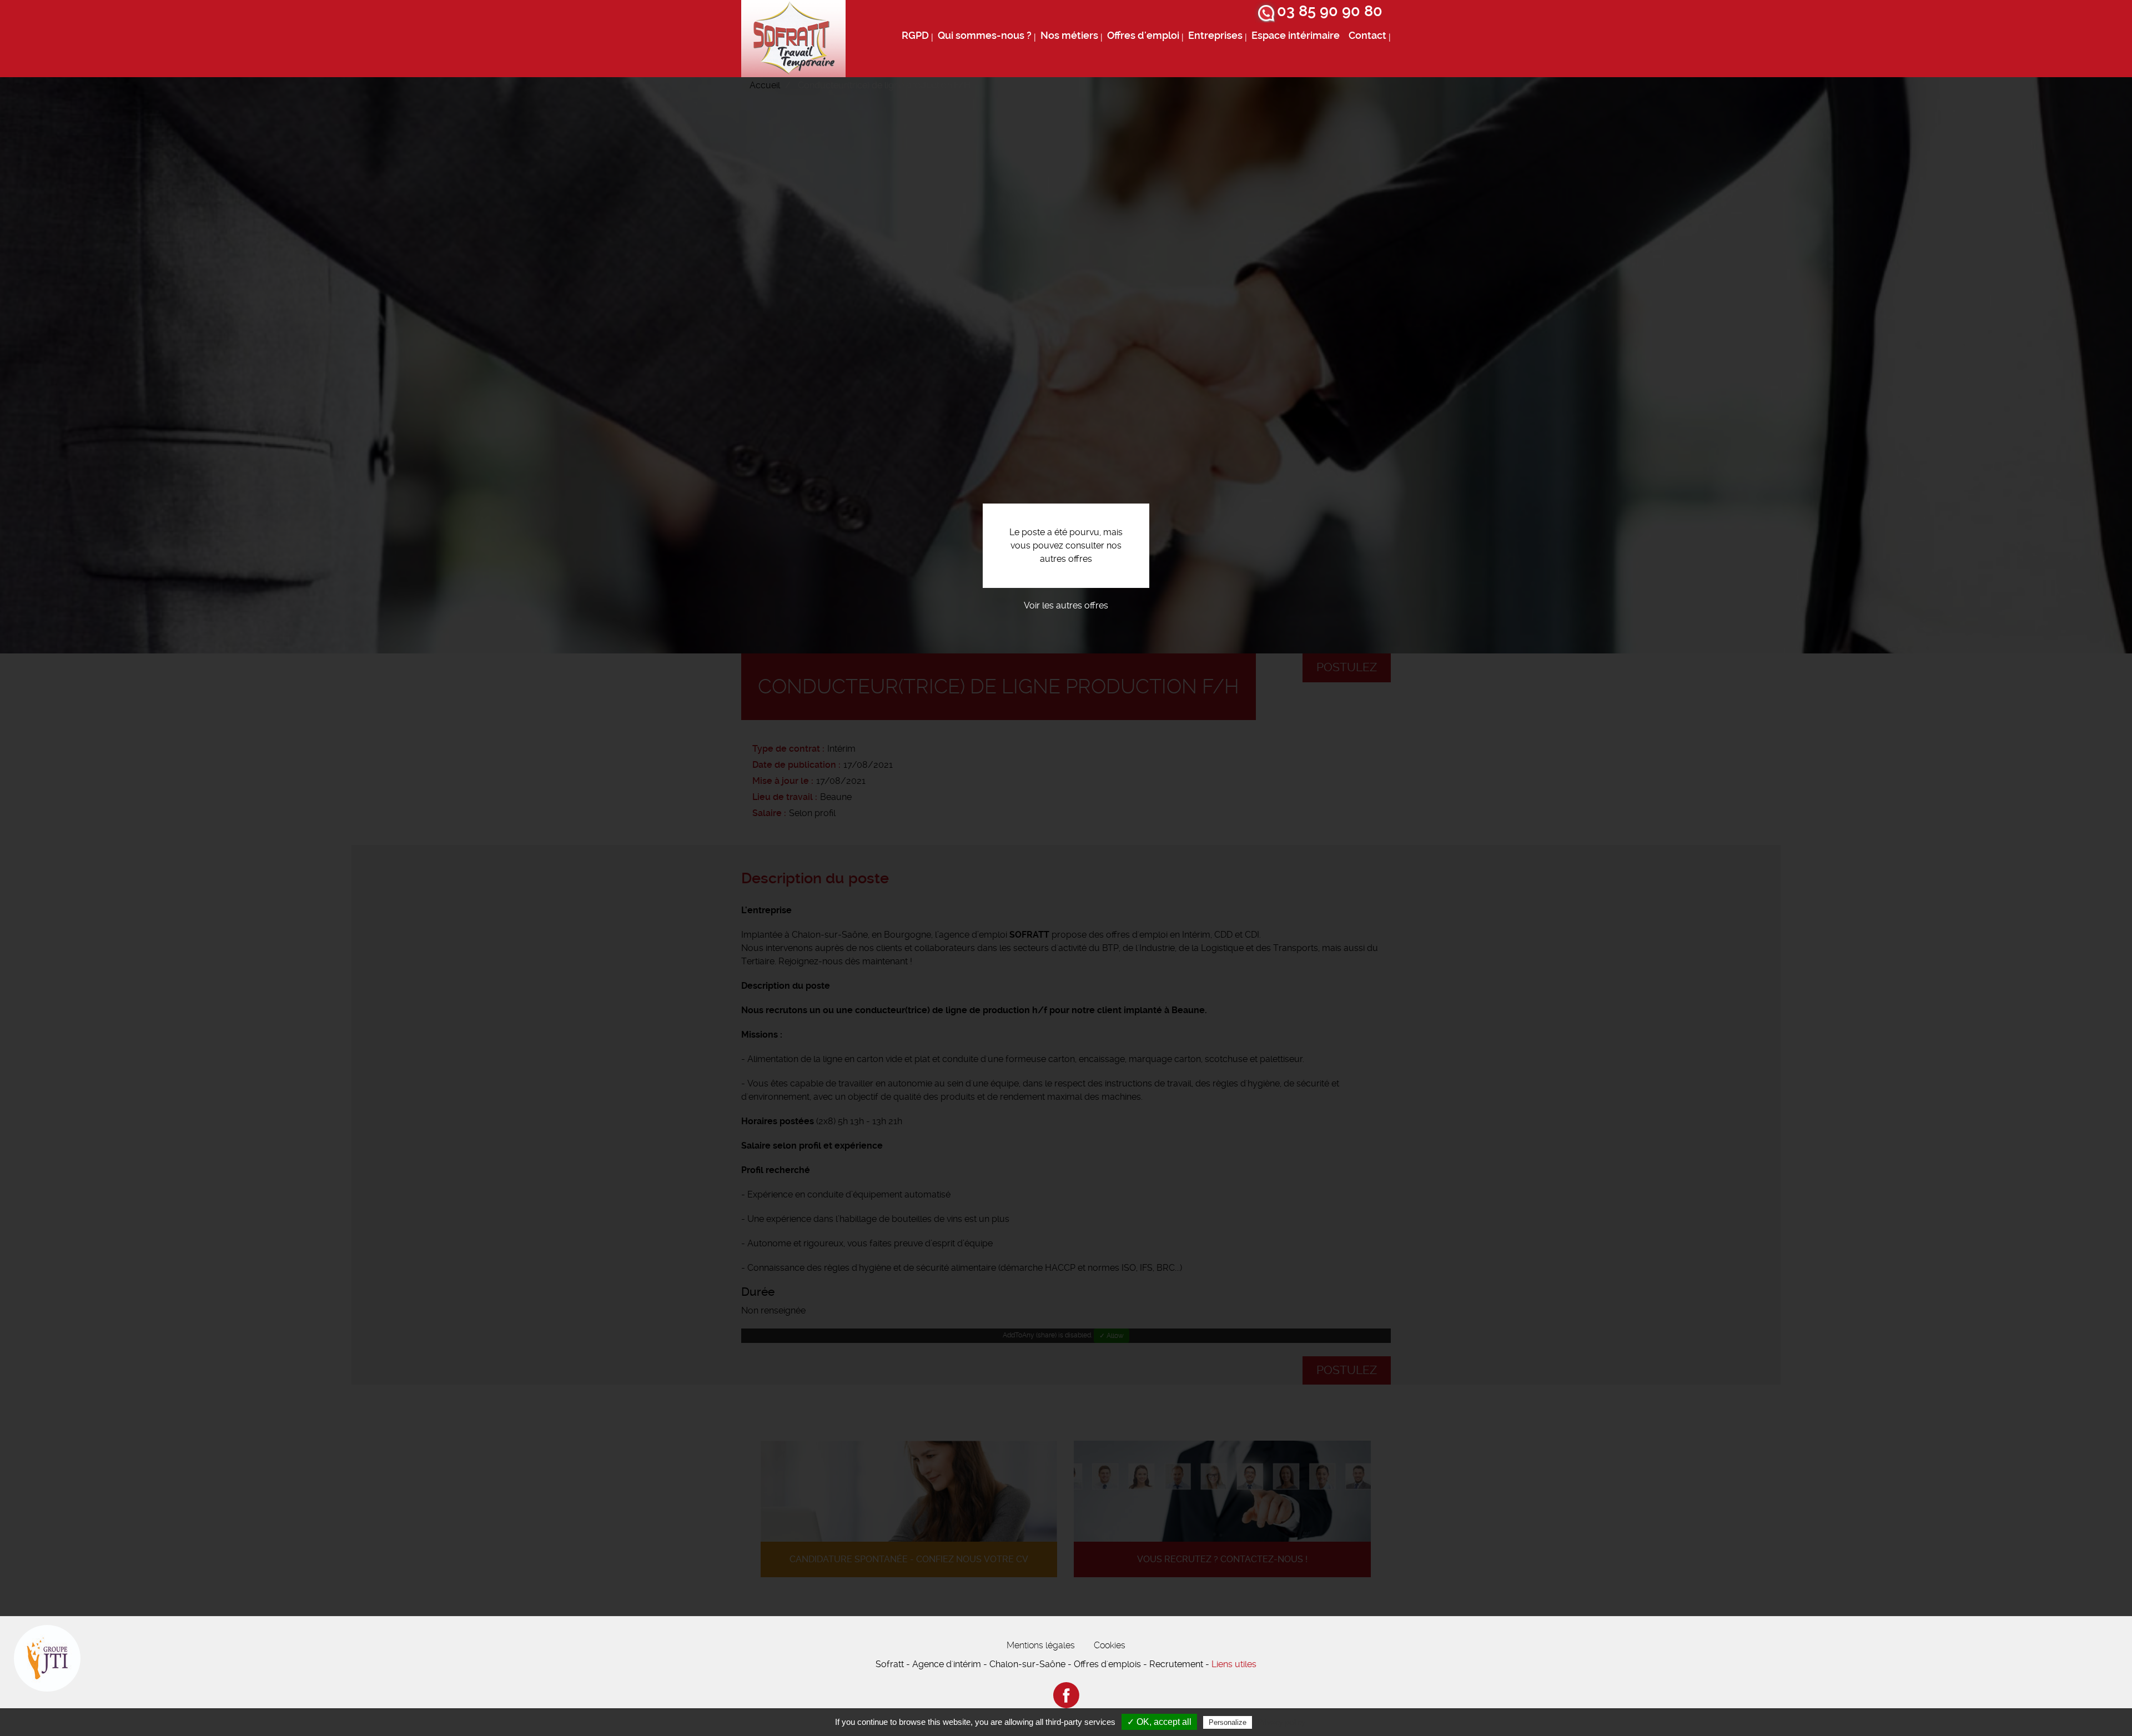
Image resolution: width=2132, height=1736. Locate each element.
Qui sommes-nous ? (985, 36)
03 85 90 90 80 (1330, 11)
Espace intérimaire (1296, 36)
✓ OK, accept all (1159, 1722)
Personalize (1228, 1722)
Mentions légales (1041, 1645)
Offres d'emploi (1143, 36)
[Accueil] (793, 39)
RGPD (915, 36)
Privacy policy (1281, 1722)
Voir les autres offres (1066, 605)
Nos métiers (1069, 36)
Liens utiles (1234, 1664)
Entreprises (1215, 36)
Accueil (765, 85)
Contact (1367, 36)
